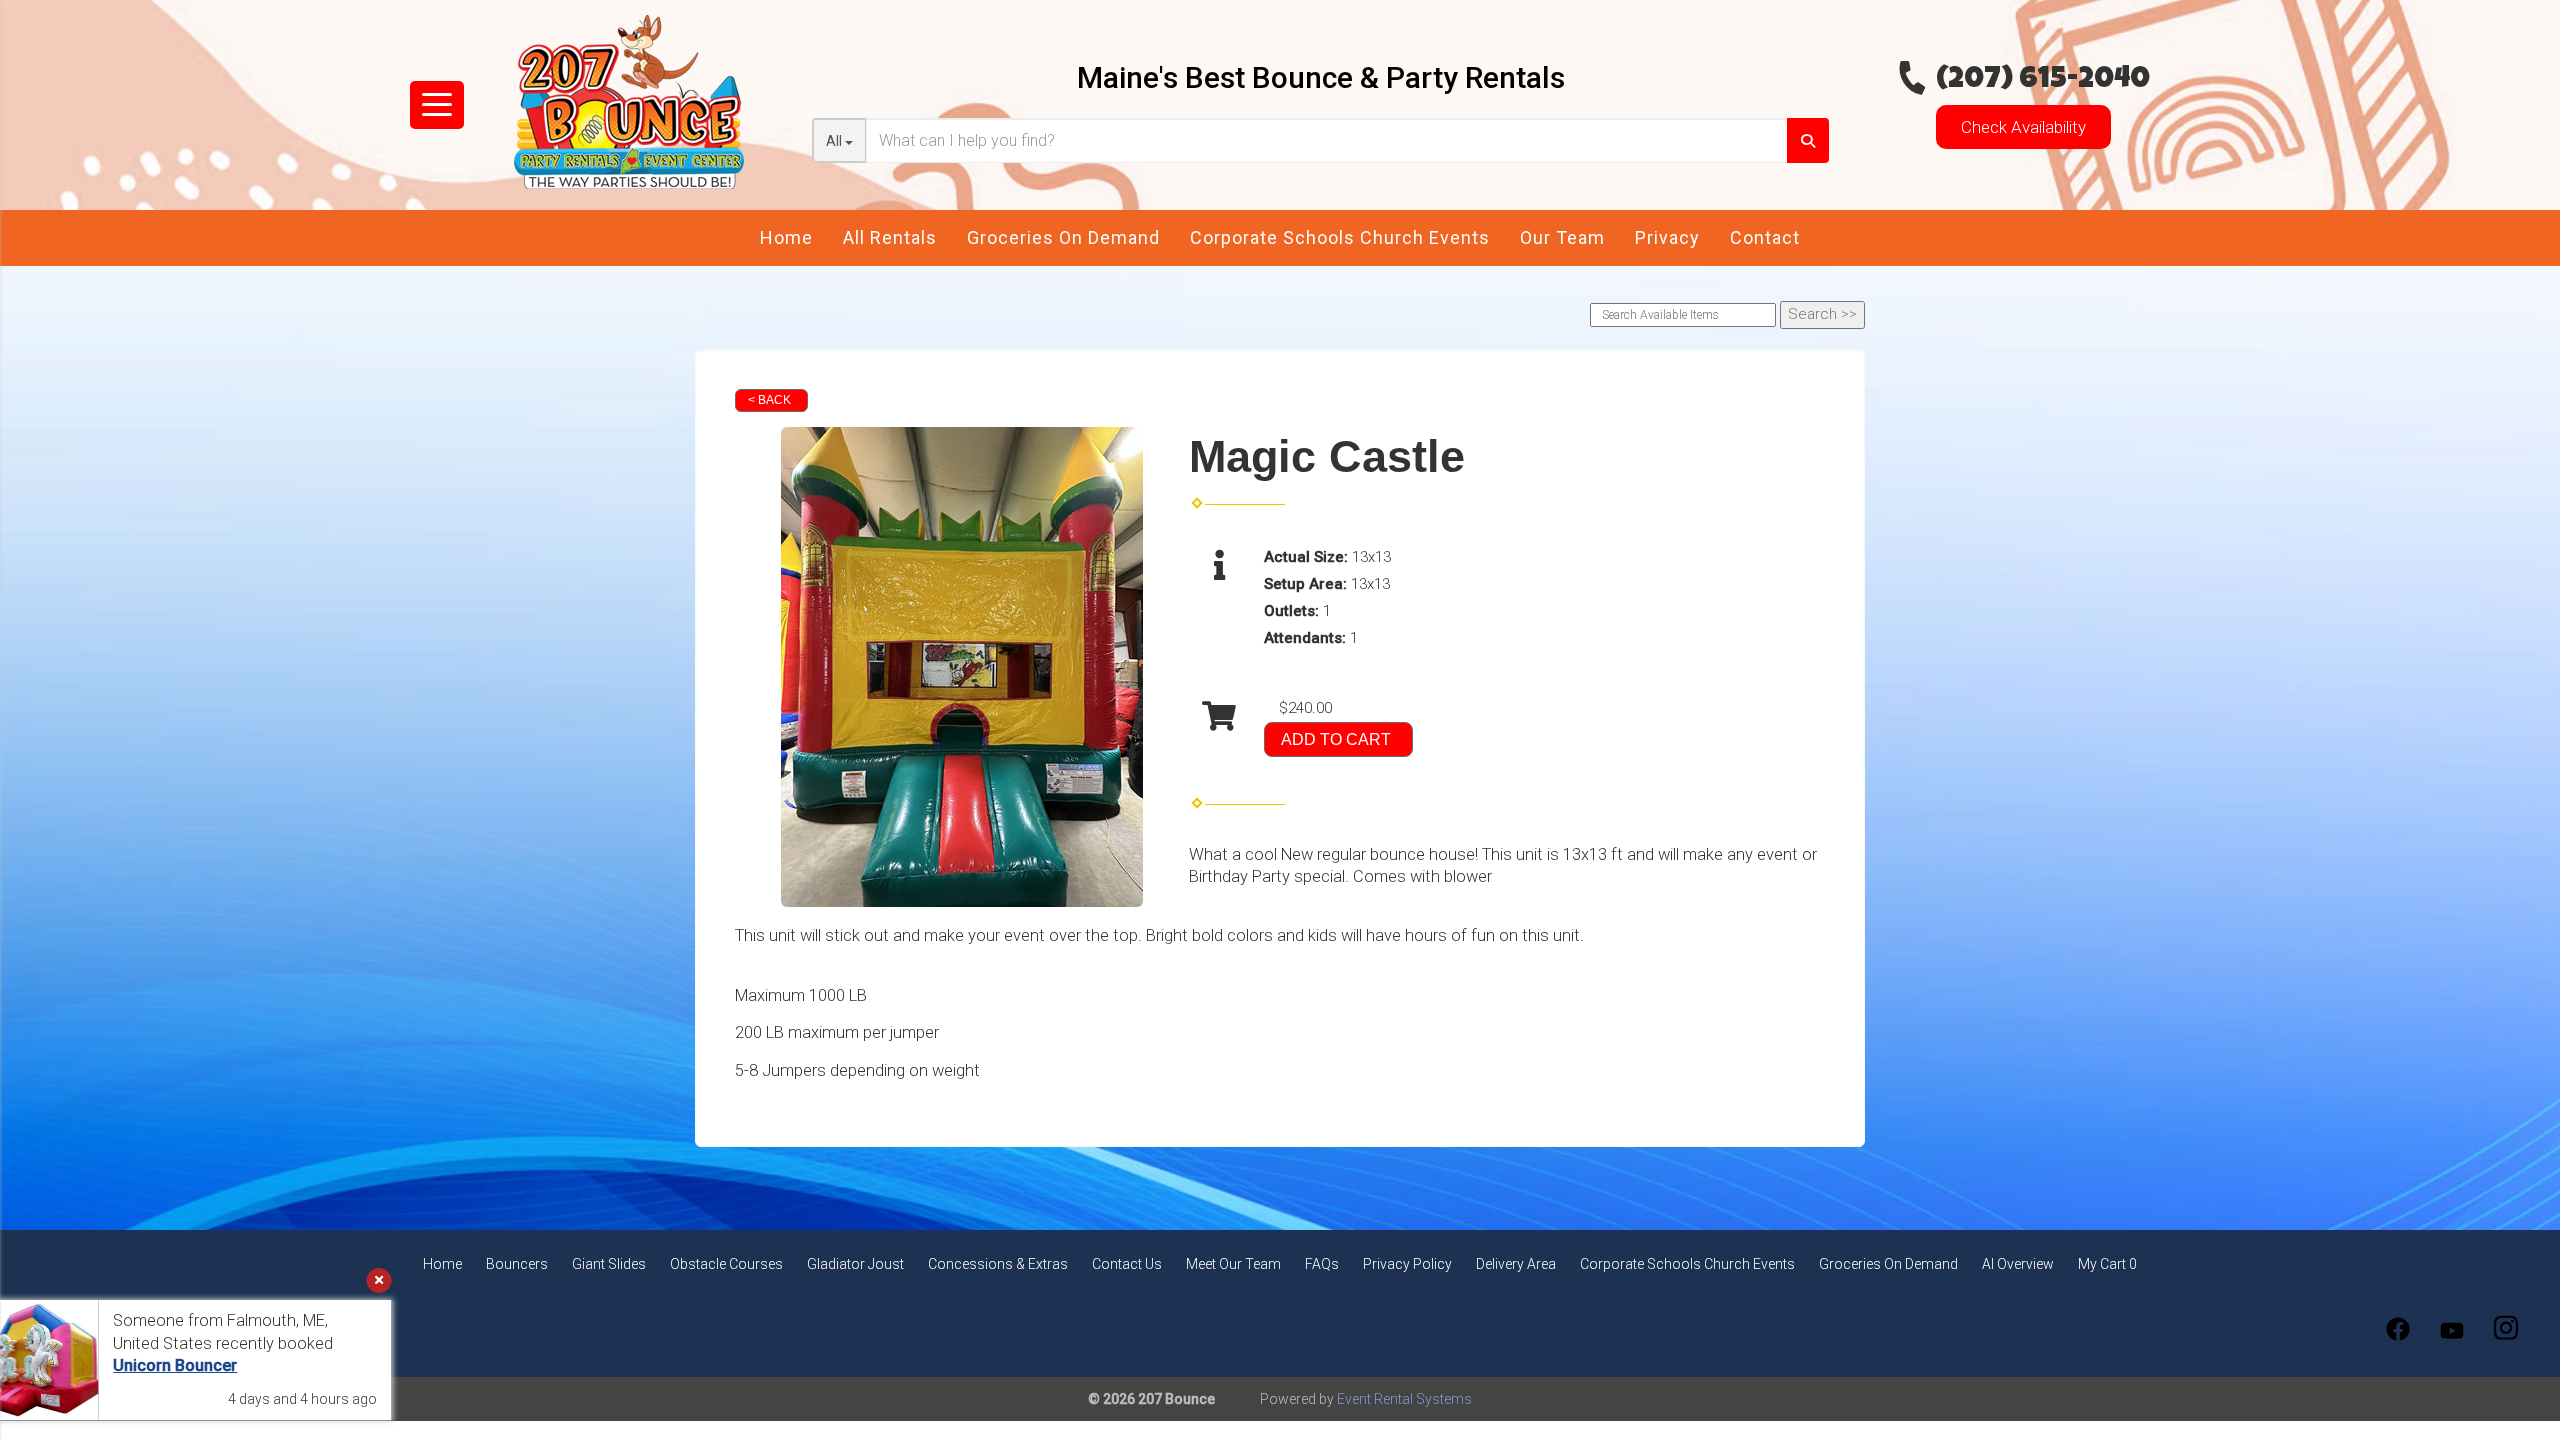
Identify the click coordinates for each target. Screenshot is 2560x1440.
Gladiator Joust (855, 1264)
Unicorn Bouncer (209, 1365)
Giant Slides (609, 1264)
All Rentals (890, 237)
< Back (769, 400)
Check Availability (2023, 127)
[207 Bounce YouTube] (2452, 1329)
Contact (1765, 237)
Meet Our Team (1233, 1264)
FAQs (1322, 1264)
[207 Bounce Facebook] (2398, 1329)
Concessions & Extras (998, 1264)
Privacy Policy (1407, 1264)
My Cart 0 (2107, 1264)
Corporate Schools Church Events (1340, 237)
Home (786, 237)
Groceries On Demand (1063, 237)
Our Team (1562, 237)
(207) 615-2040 (2043, 81)
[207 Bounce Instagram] (2506, 1329)
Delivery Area (1516, 1264)
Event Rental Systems (1404, 1399)
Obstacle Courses (726, 1264)
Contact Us (1127, 1264)
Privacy (1667, 237)
